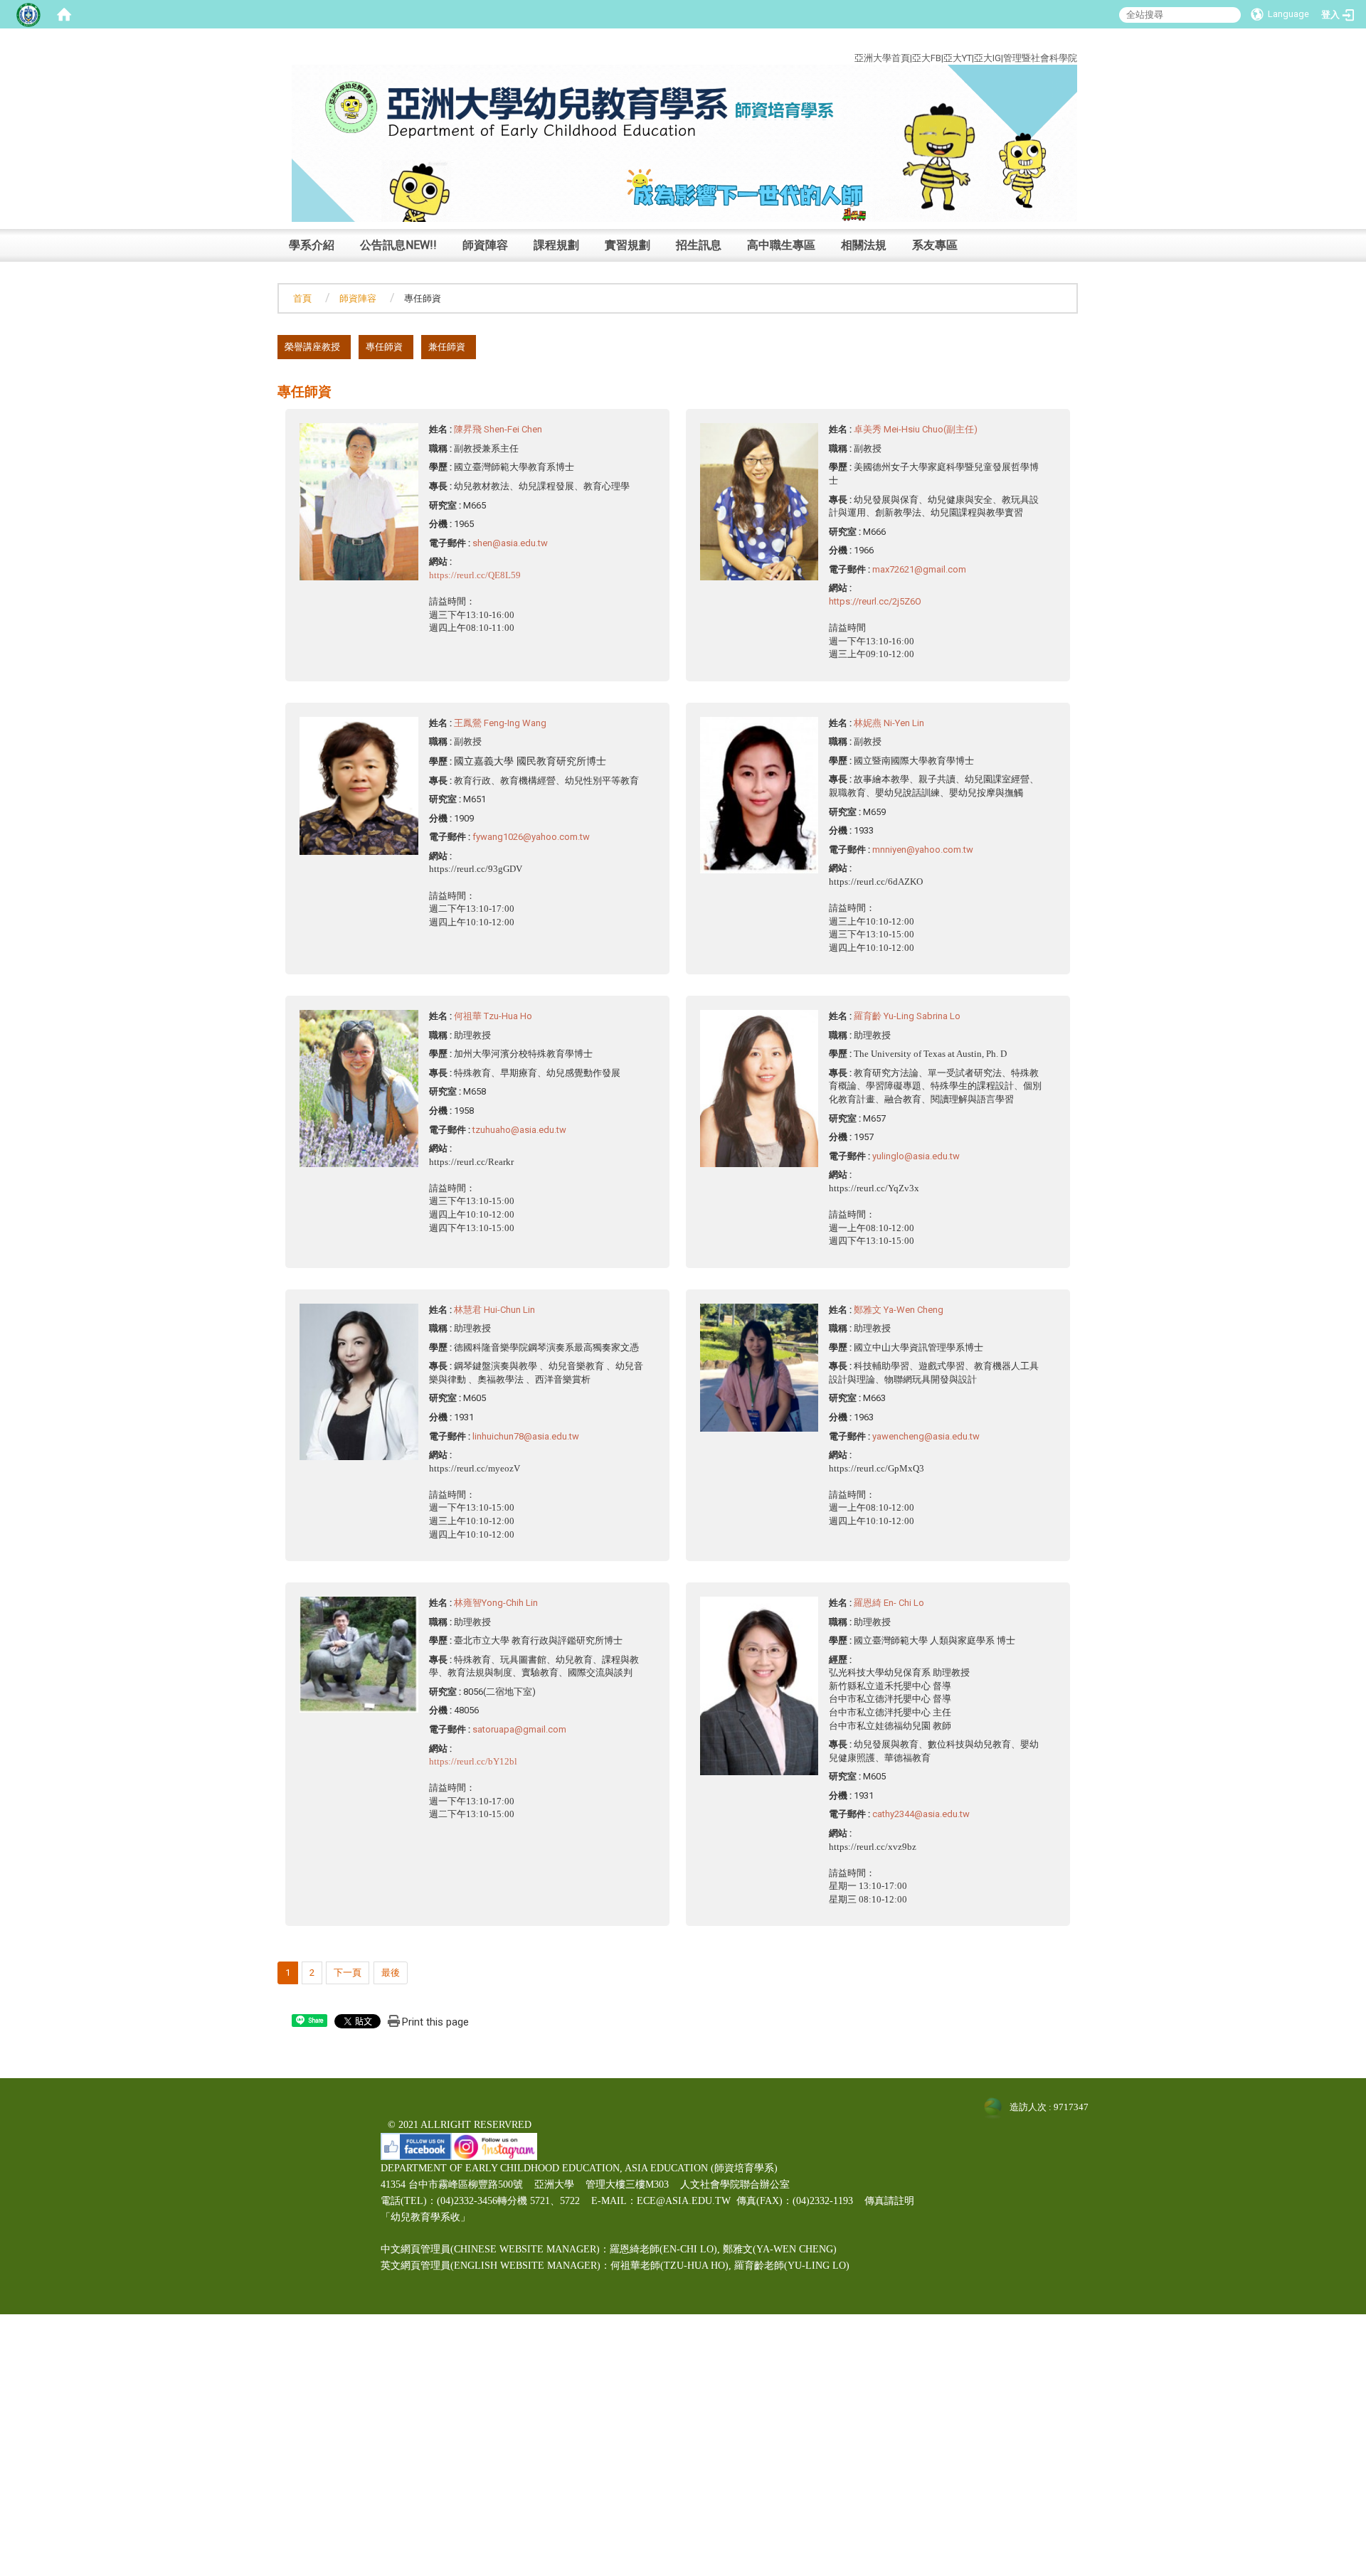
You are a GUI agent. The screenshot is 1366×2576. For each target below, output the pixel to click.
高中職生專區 (781, 245)
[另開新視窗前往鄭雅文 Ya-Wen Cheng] (759, 1367)
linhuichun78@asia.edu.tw (526, 1436)
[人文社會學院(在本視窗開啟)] (684, 143)
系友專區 (935, 245)
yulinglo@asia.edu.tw (916, 1156)
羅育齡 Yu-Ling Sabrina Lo (907, 1016)
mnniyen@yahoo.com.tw (923, 850)
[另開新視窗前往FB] (416, 2145)
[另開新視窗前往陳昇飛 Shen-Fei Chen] (359, 501)
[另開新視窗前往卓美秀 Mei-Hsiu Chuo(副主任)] (759, 501)
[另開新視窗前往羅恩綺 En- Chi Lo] (759, 1685)
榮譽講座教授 (312, 347)
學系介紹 (312, 245)
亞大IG (988, 58)
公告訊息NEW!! (398, 245)
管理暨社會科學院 (1040, 58)
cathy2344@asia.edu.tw (921, 1814)
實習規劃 (628, 245)
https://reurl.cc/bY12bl (473, 1761)
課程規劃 (556, 245)
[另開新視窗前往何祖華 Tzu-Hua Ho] (359, 1088)
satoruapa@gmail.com (519, 1729)
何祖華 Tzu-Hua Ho (493, 1016)
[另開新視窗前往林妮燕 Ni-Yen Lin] (759, 794)
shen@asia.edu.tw (510, 543)
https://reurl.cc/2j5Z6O (875, 601)
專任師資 (384, 347)
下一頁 (348, 1973)
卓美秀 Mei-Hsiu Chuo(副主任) (916, 429)
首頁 (302, 298)
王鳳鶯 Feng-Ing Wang (500, 723)
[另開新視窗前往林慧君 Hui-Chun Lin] (359, 1381)
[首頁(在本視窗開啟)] (64, 14)
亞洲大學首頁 (882, 58)
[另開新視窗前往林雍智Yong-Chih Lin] (359, 1654)
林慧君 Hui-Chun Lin (494, 1310)
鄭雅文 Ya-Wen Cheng (899, 1310)
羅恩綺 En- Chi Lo (889, 1603)
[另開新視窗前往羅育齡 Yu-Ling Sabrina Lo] (759, 1088)
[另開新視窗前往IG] (494, 2145)
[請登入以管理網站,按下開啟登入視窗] (28, 14)
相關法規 (864, 245)
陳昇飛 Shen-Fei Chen (498, 429)
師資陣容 (485, 245)
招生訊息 (699, 245)
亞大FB (927, 58)
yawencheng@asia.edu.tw (926, 1436)
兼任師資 (447, 347)
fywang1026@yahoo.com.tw (531, 837)
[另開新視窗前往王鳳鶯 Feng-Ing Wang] (359, 785)
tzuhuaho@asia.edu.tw (519, 1130)
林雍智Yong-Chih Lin (496, 1603)
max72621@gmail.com (919, 569)
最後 (391, 1973)
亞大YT (958, 58)
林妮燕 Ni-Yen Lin (889, 723)
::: (1067, 42)
